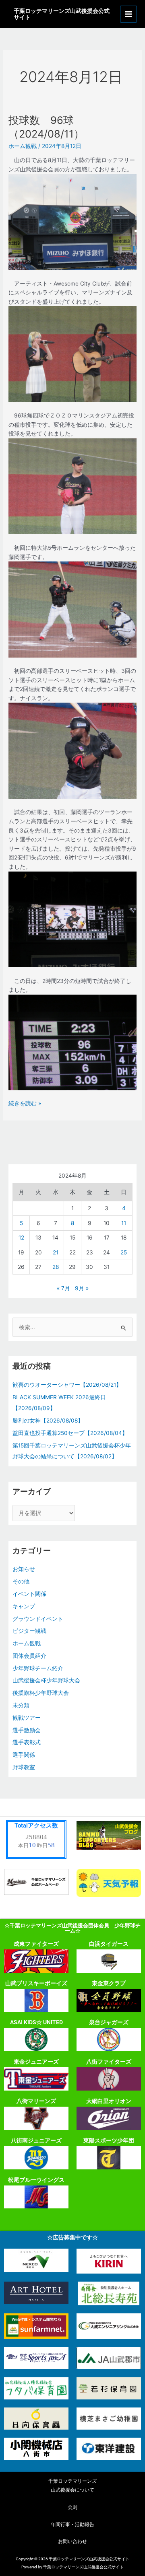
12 (21, 1238)
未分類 (21, 1705)
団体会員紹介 (29, 1656)
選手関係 (24, 1755)
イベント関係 (29, 1594)
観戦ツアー (27, 1718)
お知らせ (24, 1569)
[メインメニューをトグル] (129, 14)
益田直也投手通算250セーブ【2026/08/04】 (70, 1433)
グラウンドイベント (38, 1619)
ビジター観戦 (29, 1631)
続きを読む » (25, 1103)
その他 (21, 1581)
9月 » (82, 1288)
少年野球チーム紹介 (38, 1668)
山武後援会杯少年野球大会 (46, 1680)
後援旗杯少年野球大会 (41, 1693)
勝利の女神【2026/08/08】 (48, 1421)
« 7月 (63, 1288)
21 (56, 1252)
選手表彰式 (27, 1742)
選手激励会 (27, 1730)
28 (56, 1267)
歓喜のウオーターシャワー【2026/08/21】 (67, 1385)
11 (124, 1223)
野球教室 (24, 1767)
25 (124, 1252)
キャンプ (24, 1606)
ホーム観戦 (23, 146)
